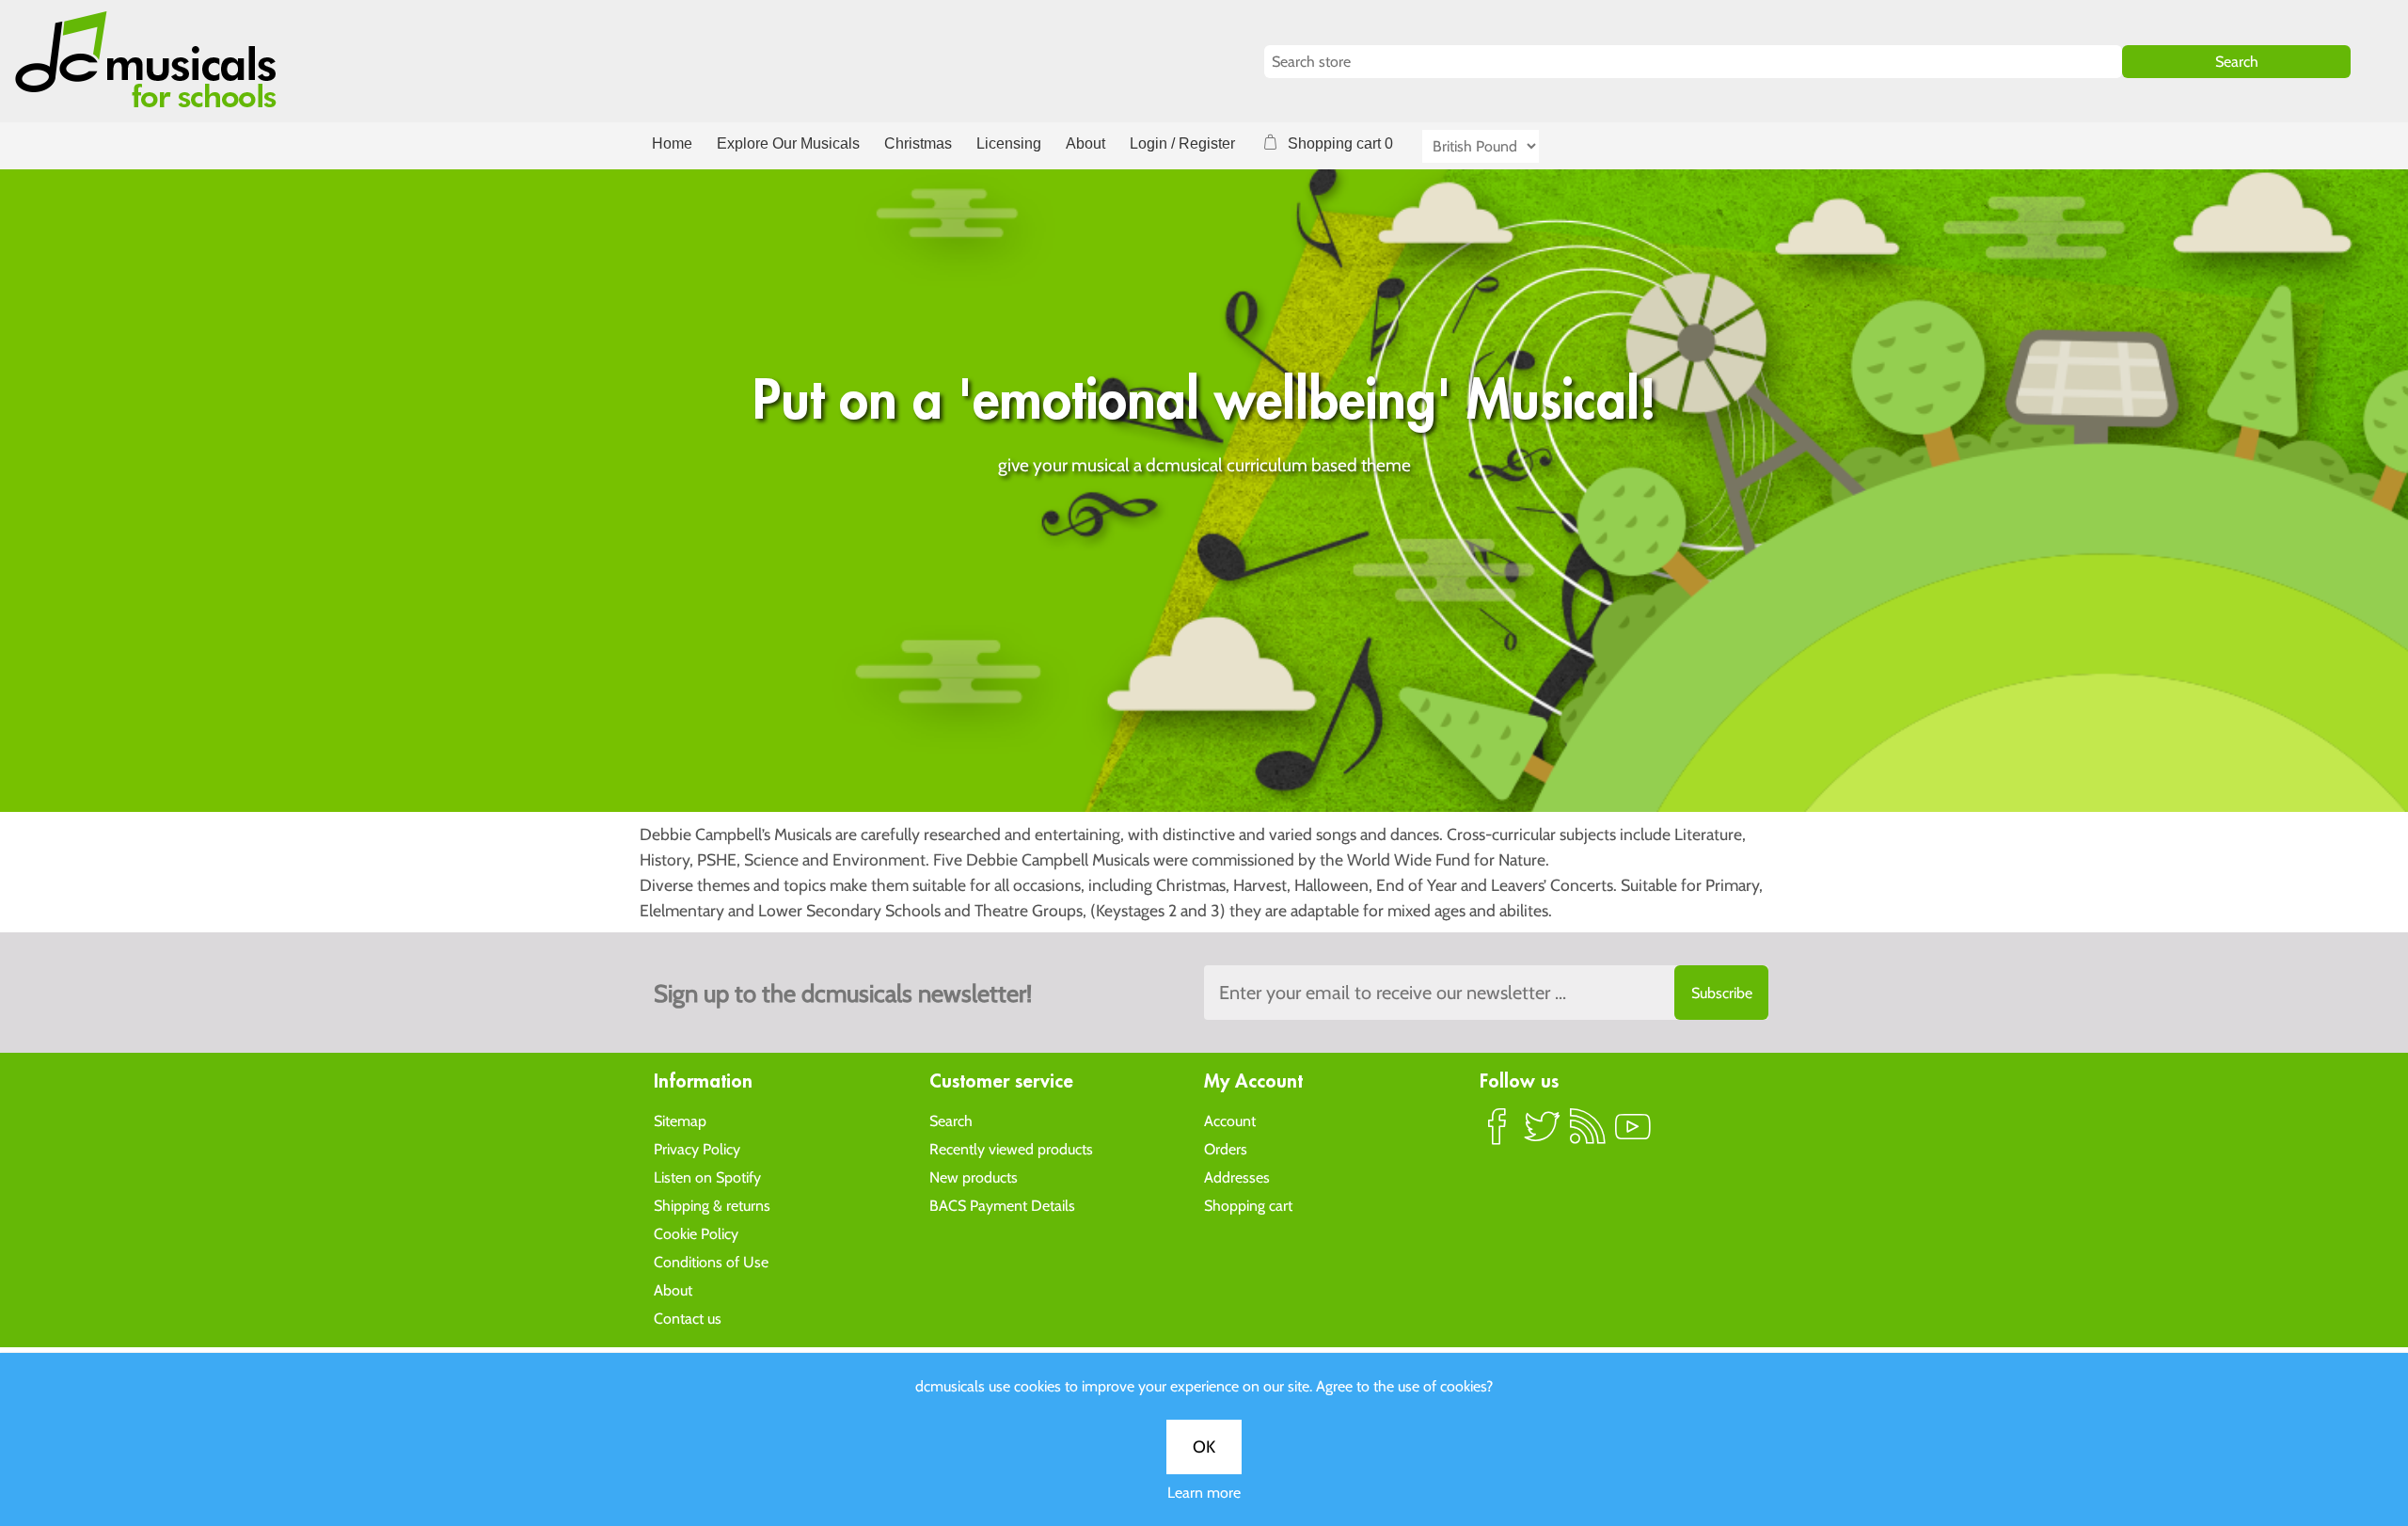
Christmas (918, 143)
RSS (1588, 1135)
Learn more (1204, 1493)
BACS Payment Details (1002, 1206)
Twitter (1543, 1135)
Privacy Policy (697, 1149)
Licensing (1009, 143)
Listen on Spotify (707, 1177)
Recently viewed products (1011, 1149)
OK (1204, 1447)
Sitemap (680, 1121)
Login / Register (1182, 143)
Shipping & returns (712, 1206)
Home (672, 143)
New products (974, 1177)
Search (951, 1121)
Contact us (688, 1319)
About (1085, 143)
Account (1230, 1121)
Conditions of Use (711, 1262)
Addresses (1237, 1177)
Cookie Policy (696, 1234)
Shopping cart (1248, 1206)
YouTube (1633, 1135)
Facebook (1497, 1135)
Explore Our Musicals (788, 143)
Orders (1226, 1149)
